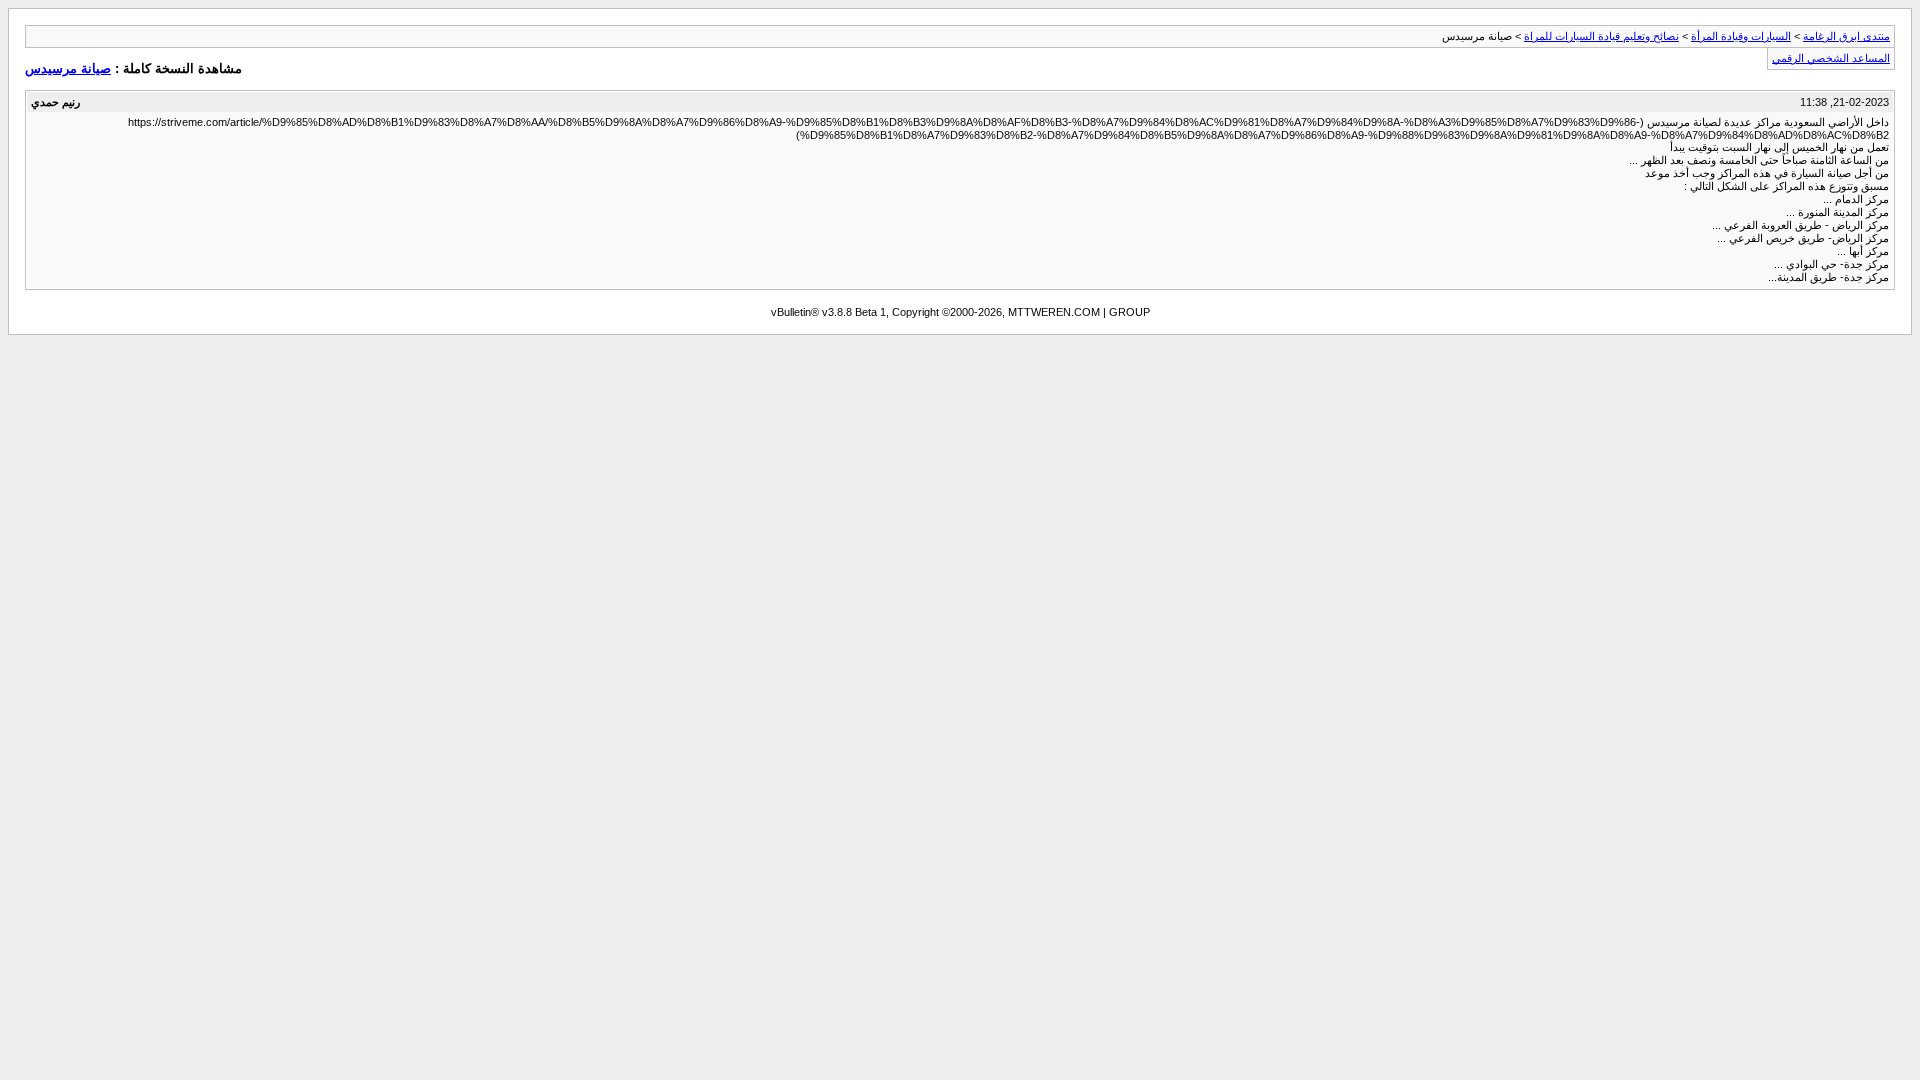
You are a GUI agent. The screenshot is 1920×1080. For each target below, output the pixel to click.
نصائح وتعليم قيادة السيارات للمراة (1601, 36)
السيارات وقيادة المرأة (1741, 36)
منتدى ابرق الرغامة (1846, 36)
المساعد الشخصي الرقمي (1831, 58)
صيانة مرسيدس (68, 68)
